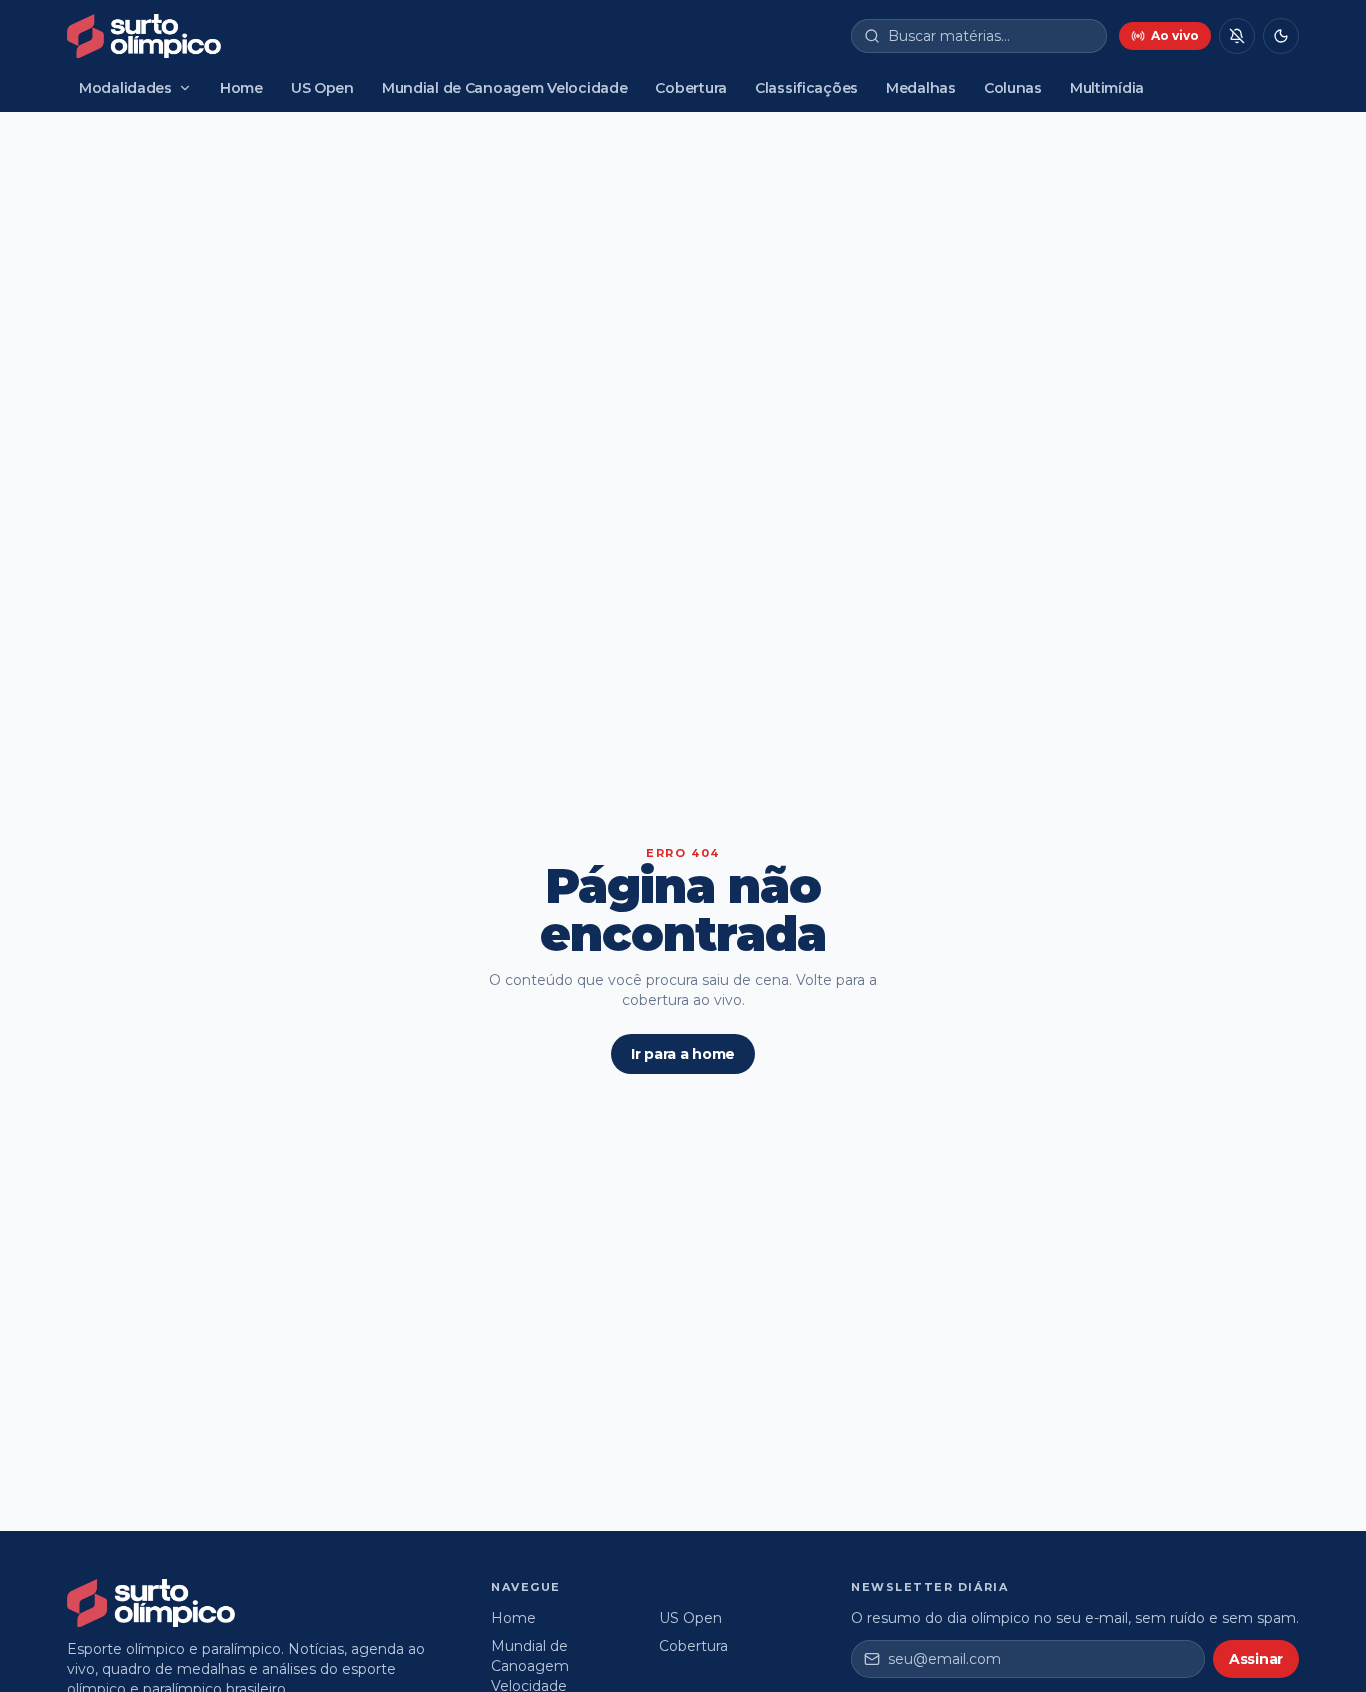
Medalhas (921, 88)
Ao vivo (1175, 35)
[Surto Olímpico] (144, 36)
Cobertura (690, 88)
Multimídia (1107, 88)
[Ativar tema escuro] (1281, 36)
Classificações (806, 88)
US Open (322, 88)
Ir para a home (683, 1054)
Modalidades (125, 88)
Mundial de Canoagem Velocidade (505, 88)
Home (241, 88)
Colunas (1013, 88)
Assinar (1256, 1659)
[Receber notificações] (1237, 36)
